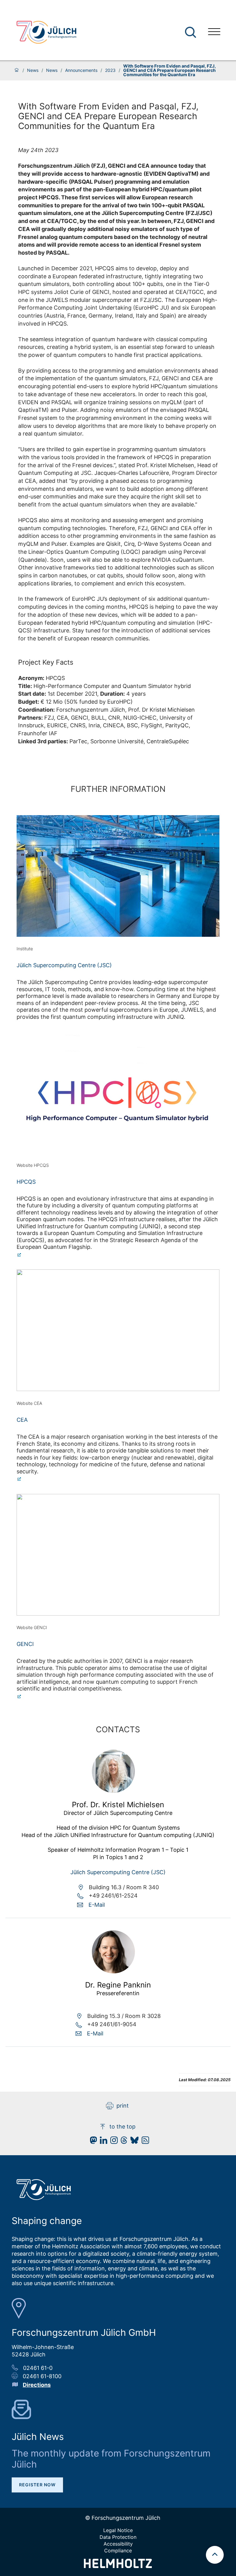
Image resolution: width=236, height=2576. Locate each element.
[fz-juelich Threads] (122, 2142)
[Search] (191, 32)
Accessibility (118, 2544)
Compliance (118, 2551)
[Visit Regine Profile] (113, 1971)
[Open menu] (214, 32)
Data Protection (118, 2537)
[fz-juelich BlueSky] (133, 2142)
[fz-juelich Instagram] (112, 2142)
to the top (122, 2126)
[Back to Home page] (46, 32)
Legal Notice (118, 2530)
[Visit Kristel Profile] (113, 1791)
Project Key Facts (46, 662)
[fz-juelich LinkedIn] (102, 2142)
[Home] (17, 70)
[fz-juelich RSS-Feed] (144, 2142)
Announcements (81, 70)
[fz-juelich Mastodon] (92, 2142)
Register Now (37, 2485)
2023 (110, 70)
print (123, 2106)
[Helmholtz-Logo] (118, 2566)
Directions (37, 2385)
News (33, 70)
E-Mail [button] (97, 1905)
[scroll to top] (215, 2555)
